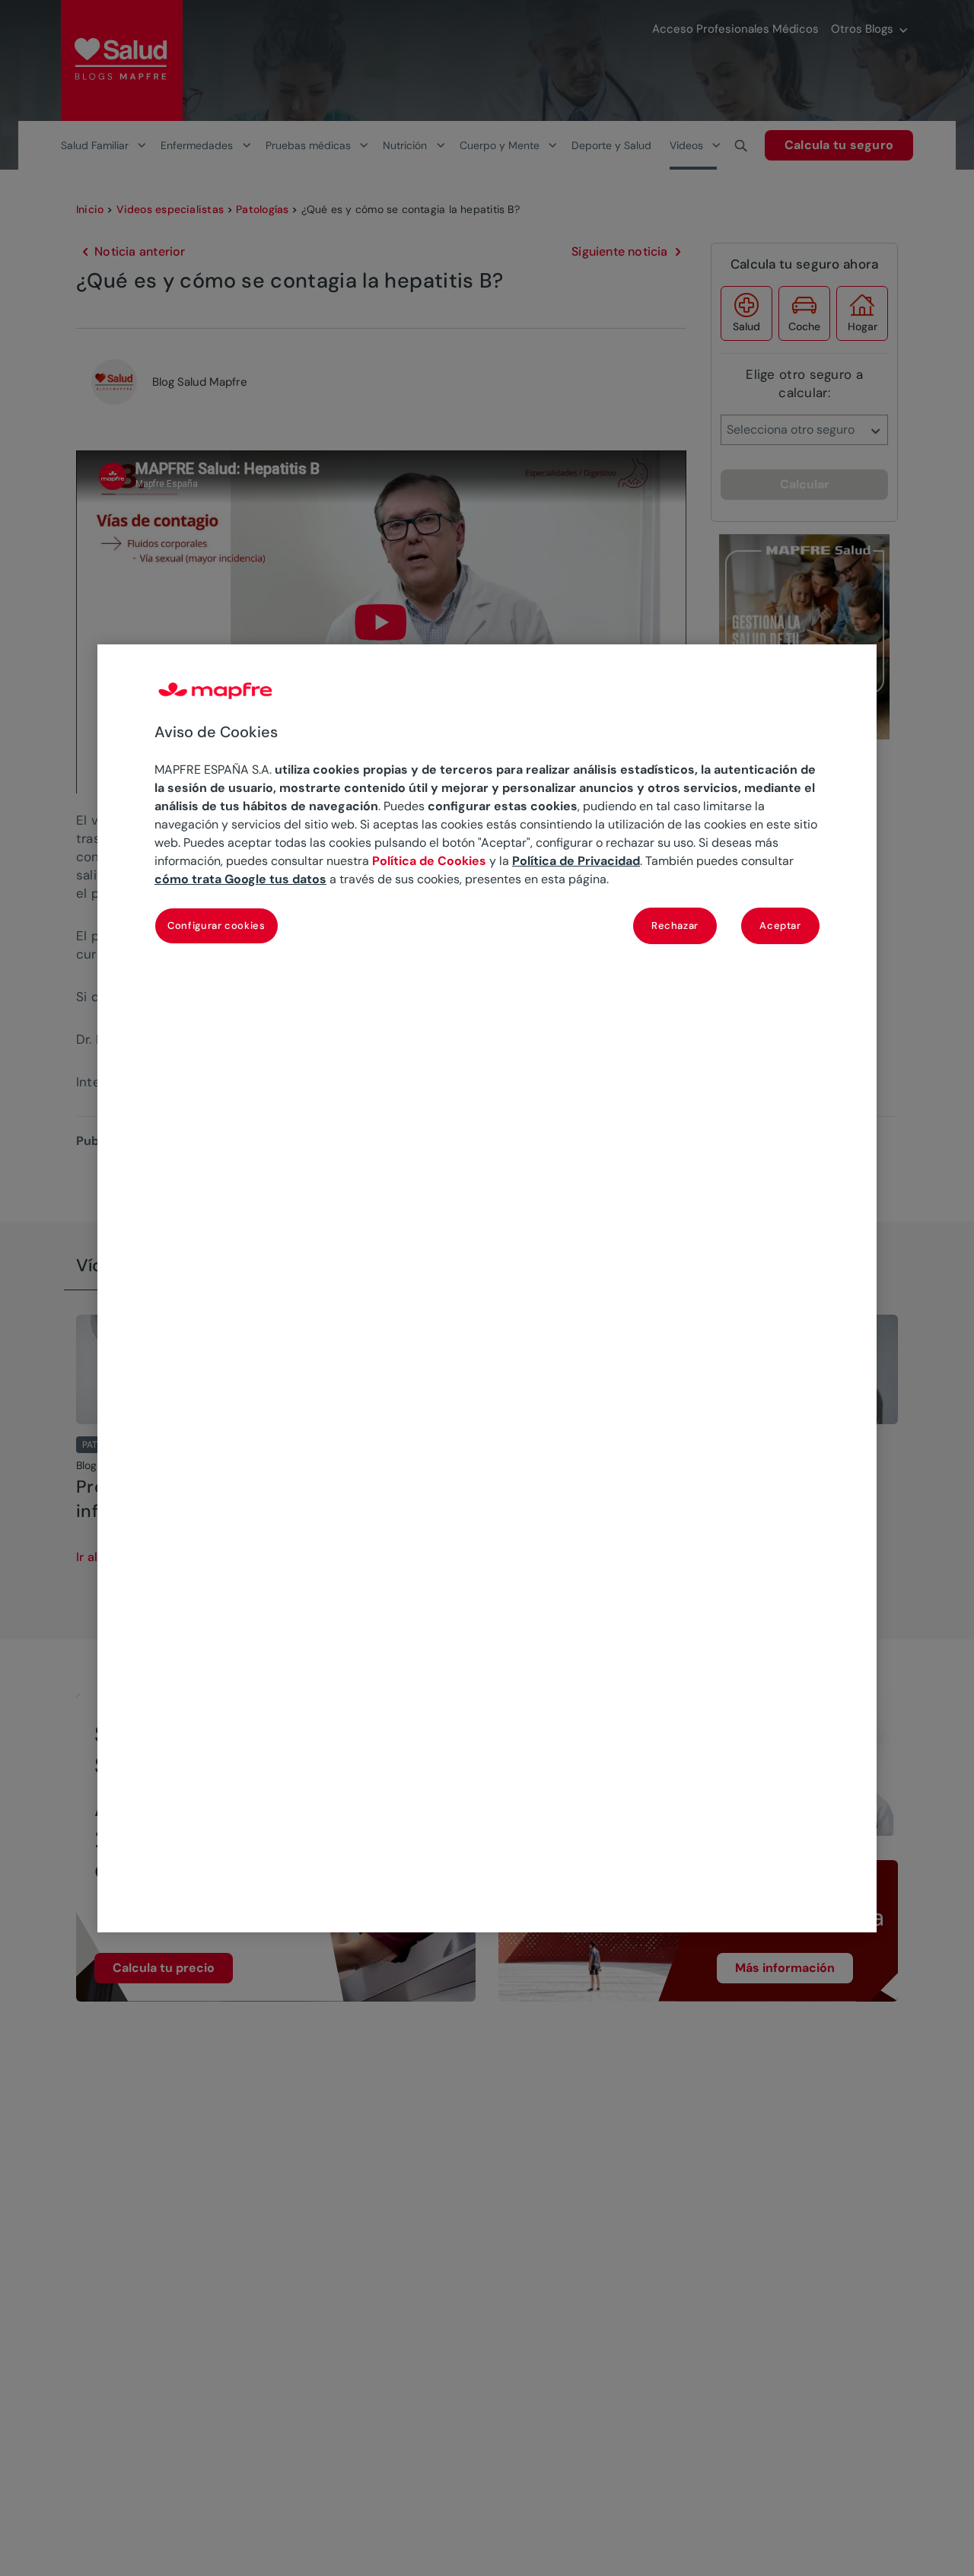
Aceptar (780, 925)
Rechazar (675, 925)
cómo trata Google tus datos (240, 879)
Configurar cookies (216, 925)
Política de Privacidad (576, 861)
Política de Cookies (429, 861)
